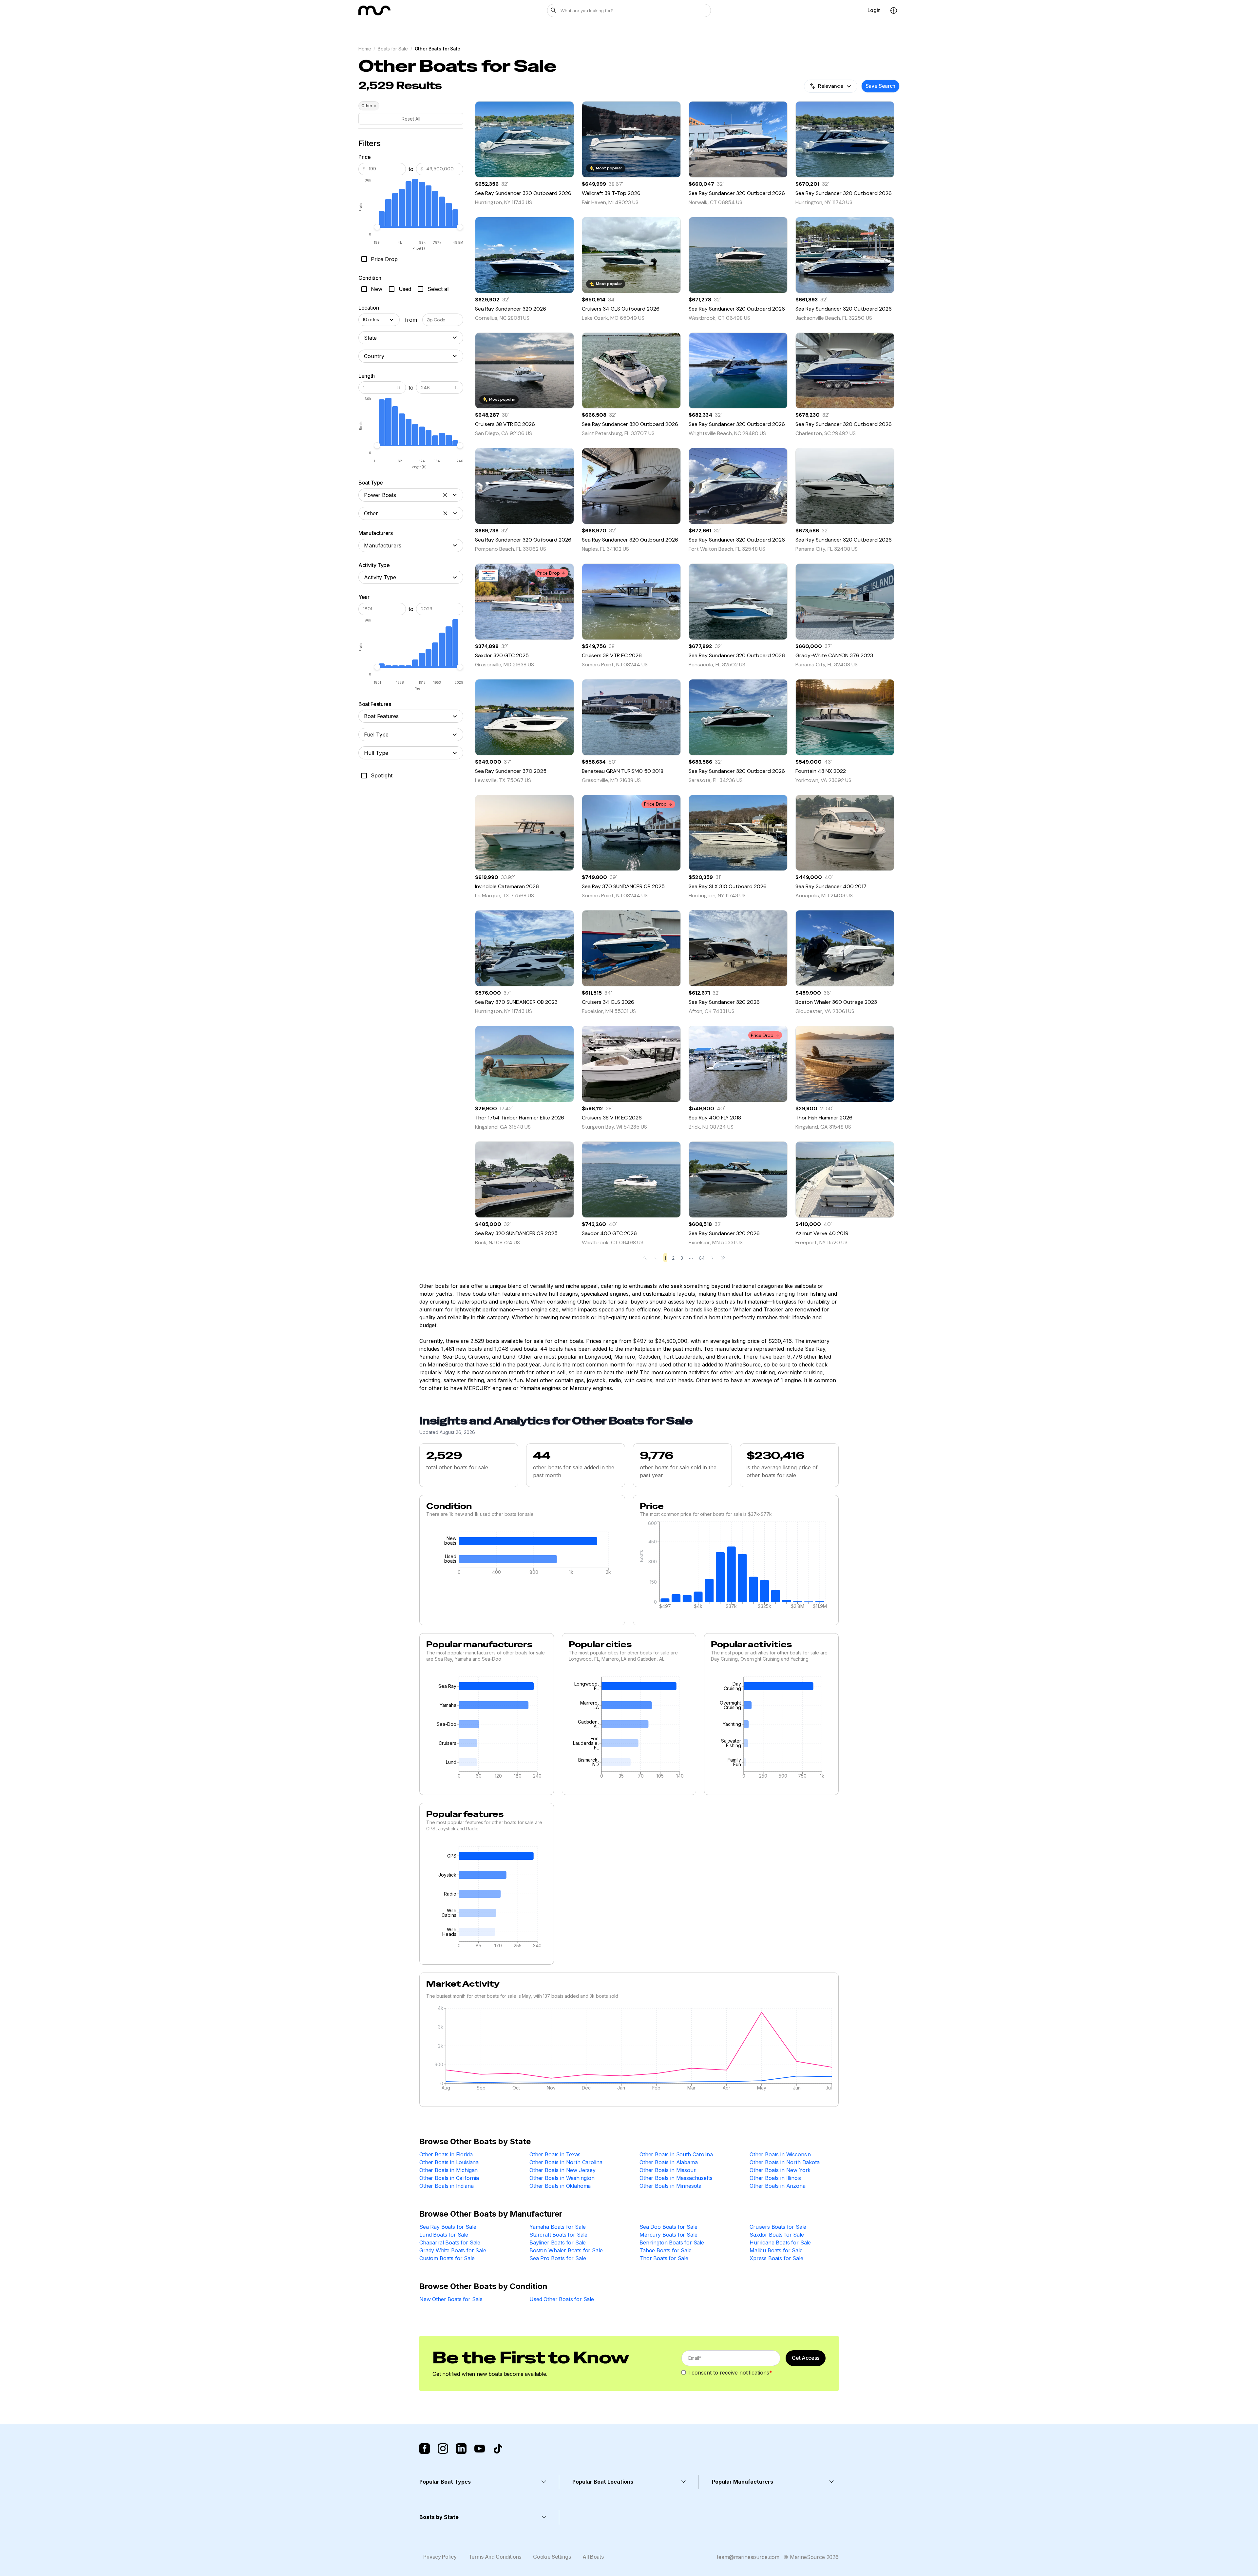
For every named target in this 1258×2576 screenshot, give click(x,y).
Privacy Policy (440, 2557)
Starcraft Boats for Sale (558, 2235)
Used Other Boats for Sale (562, 2299)
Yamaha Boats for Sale (558, 2227)
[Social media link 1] (425, 2449)
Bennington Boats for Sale (672, 2242)
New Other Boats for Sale (451, 2299)
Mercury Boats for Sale (668, 2235)
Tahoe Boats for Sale (666, 2250)
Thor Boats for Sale (664, 2258)
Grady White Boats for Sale (453, 2250)
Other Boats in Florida (446, 2154)
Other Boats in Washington (562, 2178)
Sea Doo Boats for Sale (668, 2227)
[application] (522, 1555)
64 (702, 1258)
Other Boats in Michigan (448, 2170)
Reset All (411, 119)
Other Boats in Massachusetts (676, 2178)
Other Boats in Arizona (777, 2186)
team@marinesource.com (748, 2557)
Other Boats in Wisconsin (780, 2154)
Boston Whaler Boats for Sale (566, 2250)
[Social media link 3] (461, 2449)
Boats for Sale (393, 49)
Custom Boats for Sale (447, 2258)
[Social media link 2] (443, 2449)
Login (874, 10)
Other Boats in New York (780, 2170)
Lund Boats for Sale (444, 2235)
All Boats (593, 2557)
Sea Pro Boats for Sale (558, 2258)
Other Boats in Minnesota (670, 2186)
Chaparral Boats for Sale (450, 2242)
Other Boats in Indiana (446, 2186)
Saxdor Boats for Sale (777, 2235)
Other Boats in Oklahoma (560, 2186)
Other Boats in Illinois (775, 2178)
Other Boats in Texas (555, 2154)
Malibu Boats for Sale (776, 2250)
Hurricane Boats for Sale (780, 2242)
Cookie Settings (552, 2557)
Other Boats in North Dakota (785, 2162)
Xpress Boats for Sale (776, 2258)
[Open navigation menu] (894, 10)
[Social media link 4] (480, 2449)
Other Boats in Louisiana (449, 2162)
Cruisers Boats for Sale (778, 2227)
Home (365, 49)
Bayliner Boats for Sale (558, 2242)
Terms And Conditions (495, 2557)
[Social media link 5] (498, 2449)
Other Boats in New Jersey (562, 2170)
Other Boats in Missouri (668, 2170)
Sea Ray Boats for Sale (448, 2227)
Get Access (806, 2358)
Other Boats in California (449, 2178)
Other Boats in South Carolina (676, 2154)
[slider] (377, 227)
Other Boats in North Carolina (566, 2162)
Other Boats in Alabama (668, 2162)
